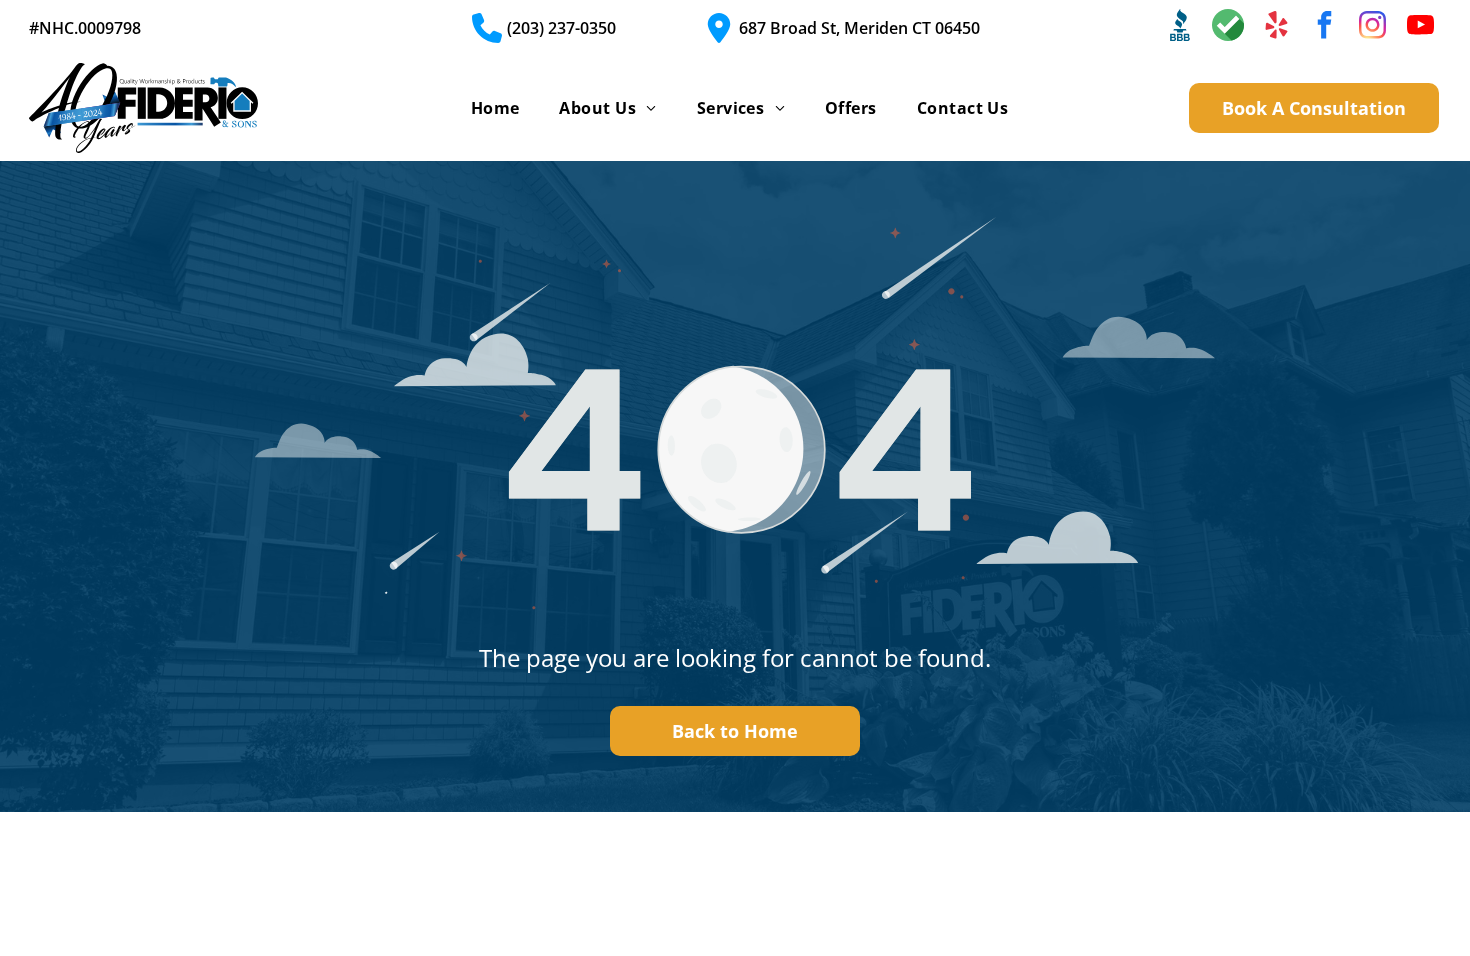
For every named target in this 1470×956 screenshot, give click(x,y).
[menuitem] (495, 108)
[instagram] (1372, 27)
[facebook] (1324, 27)
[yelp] (1276, 27)
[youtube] (1420, 27)
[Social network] (1180, 27)
